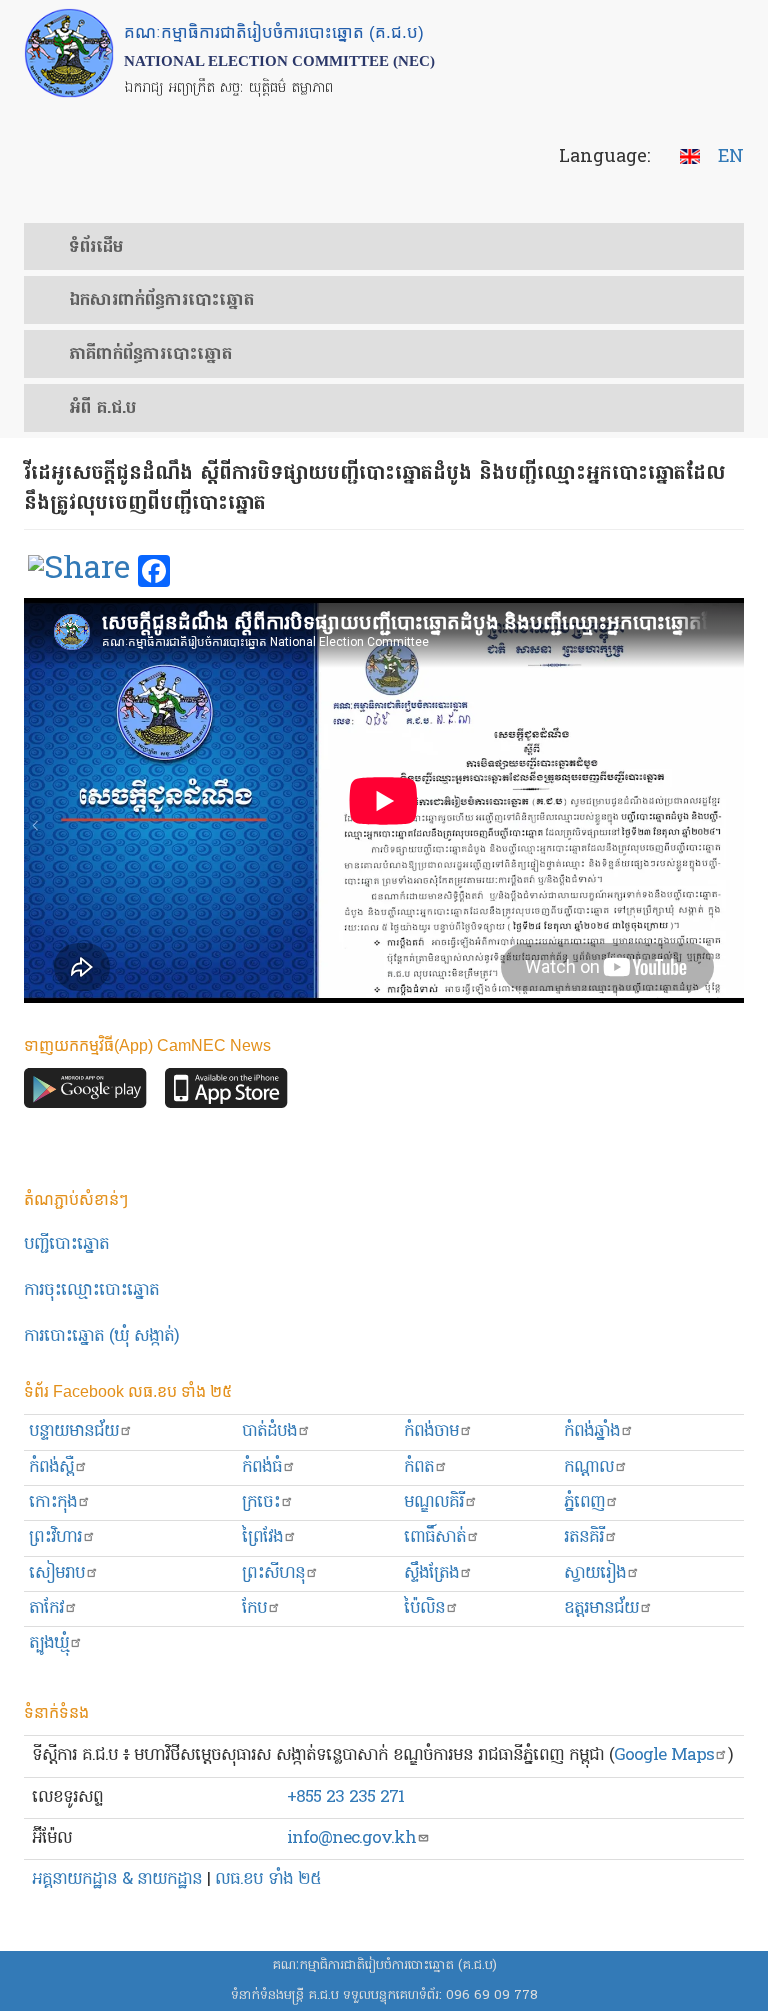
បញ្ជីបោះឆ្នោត (66, 1244)
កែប (254, 1608)
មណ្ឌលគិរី (434, 1502)
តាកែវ (46, 1608)
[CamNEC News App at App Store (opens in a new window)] (226, 1093)
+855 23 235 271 (345, 1797)
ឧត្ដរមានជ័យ (601, 1608)
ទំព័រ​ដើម (96, 248)
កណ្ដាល (589, 1467)
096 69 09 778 (492, 1995)
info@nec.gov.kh (351, 1838)
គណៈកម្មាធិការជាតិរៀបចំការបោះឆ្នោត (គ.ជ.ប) (384, 1965)
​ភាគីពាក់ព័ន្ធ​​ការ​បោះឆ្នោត (150, 355)
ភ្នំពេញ (584, 1502)
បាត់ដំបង (269, 1431)
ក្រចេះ (261, 1502)
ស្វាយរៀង (595, 1573)
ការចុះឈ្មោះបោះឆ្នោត (91, 1290)
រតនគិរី (584, 1537)
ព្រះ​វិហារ (55, 1537)
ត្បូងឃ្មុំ (49, 1643)
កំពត (419, 1467)
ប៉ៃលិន (424, 1608)
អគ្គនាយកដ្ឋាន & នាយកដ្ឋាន (117, 1879)
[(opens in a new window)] (79, 572)
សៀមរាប (57, 1573)
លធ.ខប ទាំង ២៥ (268, 1879)
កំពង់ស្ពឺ (51, 1467)
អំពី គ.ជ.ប (102, 409)
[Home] (69, 53)
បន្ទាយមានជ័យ (74, 1431)
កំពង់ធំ (262, 1467)
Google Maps (664, 1755)
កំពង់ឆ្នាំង (592, 1431)
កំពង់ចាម (431, 1431)
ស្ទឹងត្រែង (431, 1573)
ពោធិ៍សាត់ (435, 1537)
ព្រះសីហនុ (273, 1573)
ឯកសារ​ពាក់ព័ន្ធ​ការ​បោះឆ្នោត (161, 301)
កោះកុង (53, 1502)
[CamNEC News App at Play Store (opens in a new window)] (85, 1093)
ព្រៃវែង (262, 1537)
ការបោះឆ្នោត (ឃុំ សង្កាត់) (101, 1336)
